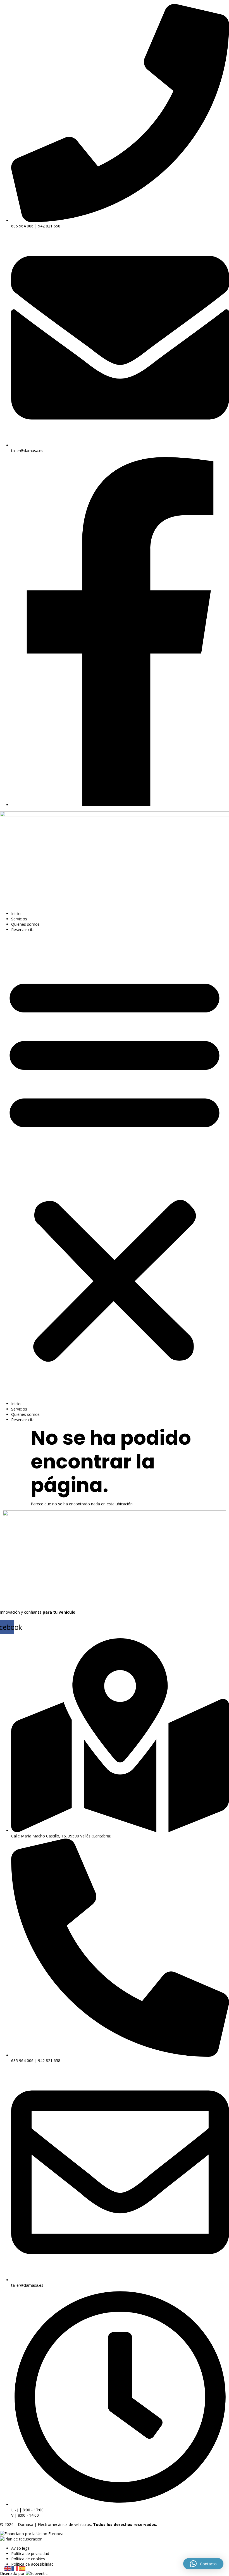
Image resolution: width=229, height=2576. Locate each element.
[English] (8, 2568)
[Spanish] (22, 2568)
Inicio (16, 914)
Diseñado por (13, 2573)
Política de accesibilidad (32, 2564)
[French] (15, 2568)
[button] (115, 1167)
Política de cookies (28, 2559)
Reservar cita (23, 929)
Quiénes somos (25, 924)
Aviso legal (21, 2548)
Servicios (19, 919)
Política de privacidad (30, 2553)
